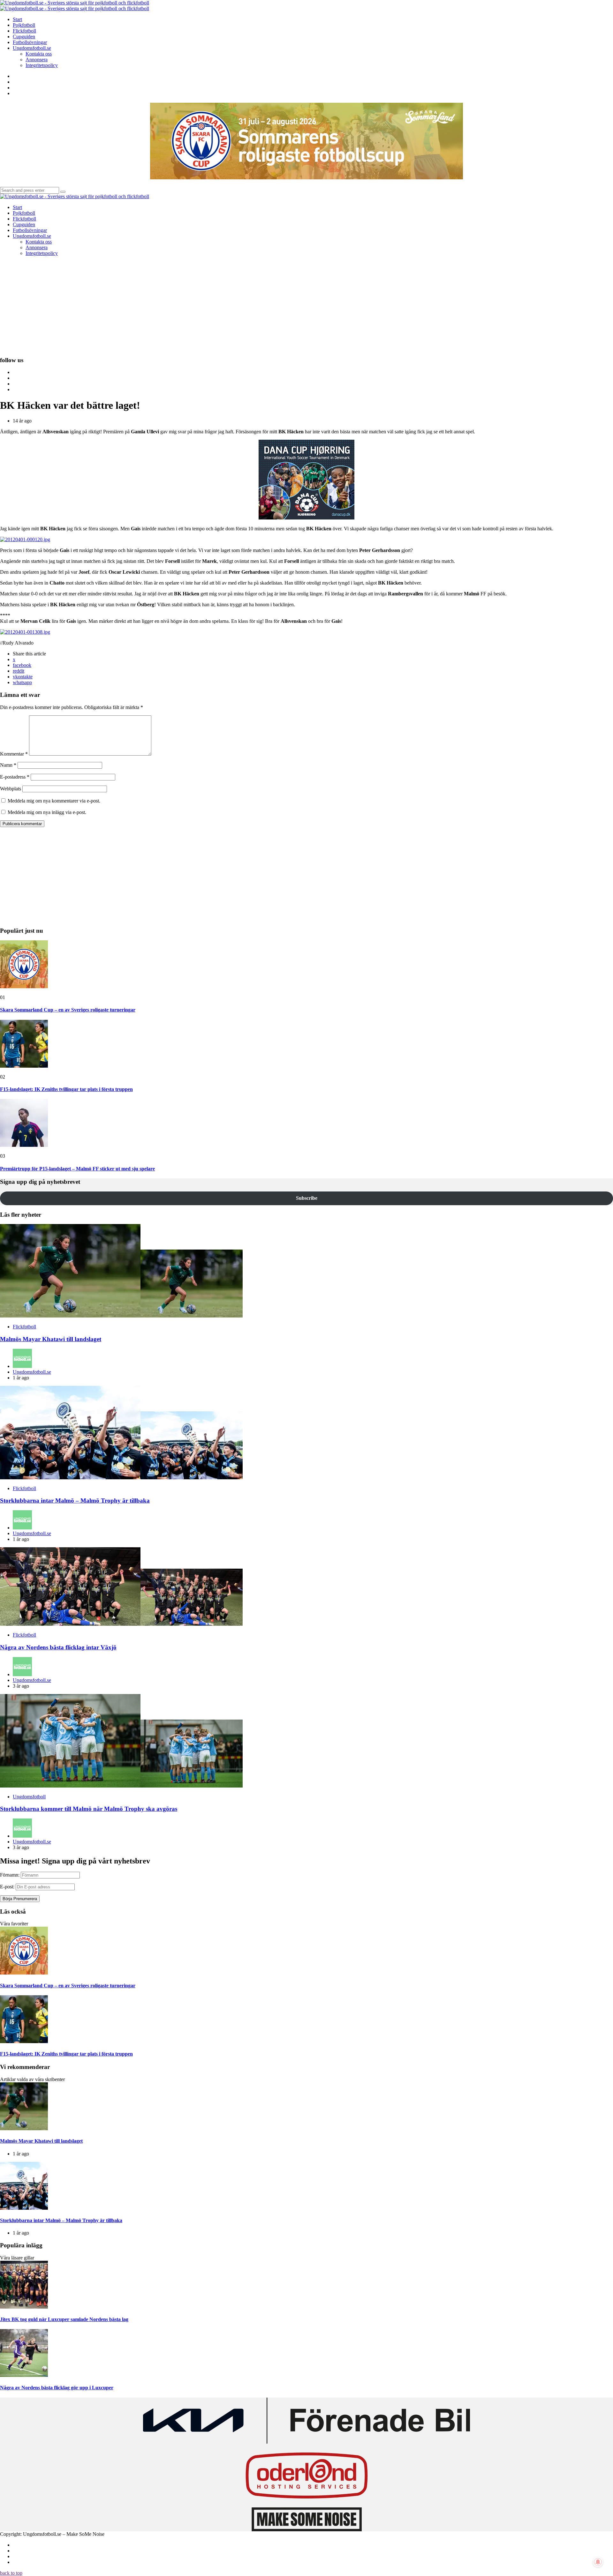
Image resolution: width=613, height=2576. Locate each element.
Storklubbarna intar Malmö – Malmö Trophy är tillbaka (75, 1501)
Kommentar (14, 754)
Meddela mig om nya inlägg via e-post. (47, 812)
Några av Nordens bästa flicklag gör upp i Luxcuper (57, 2388)
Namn (8, 765)
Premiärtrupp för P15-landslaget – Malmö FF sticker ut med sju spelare (77, 1169)
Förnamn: (10, 1875)
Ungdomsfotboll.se (32, 1372)
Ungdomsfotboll (29, 1797)
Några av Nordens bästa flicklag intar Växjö (58, 1647)
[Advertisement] (306, 306)
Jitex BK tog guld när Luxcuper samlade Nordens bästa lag (64, 2319)
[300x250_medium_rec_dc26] (306, 518)
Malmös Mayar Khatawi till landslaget (51, 1339)
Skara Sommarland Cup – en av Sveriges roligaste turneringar (68, 1010)
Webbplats (11, 789)
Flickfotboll (24, 1327)
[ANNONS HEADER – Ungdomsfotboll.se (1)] (306, 178)
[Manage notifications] (598, 2562)
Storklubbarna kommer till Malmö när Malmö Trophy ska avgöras (89, 1809)
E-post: (7, 1887)
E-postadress (15, 777)
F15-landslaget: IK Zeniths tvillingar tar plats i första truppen (66, 1089)
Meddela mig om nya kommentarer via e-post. (54, 801)
